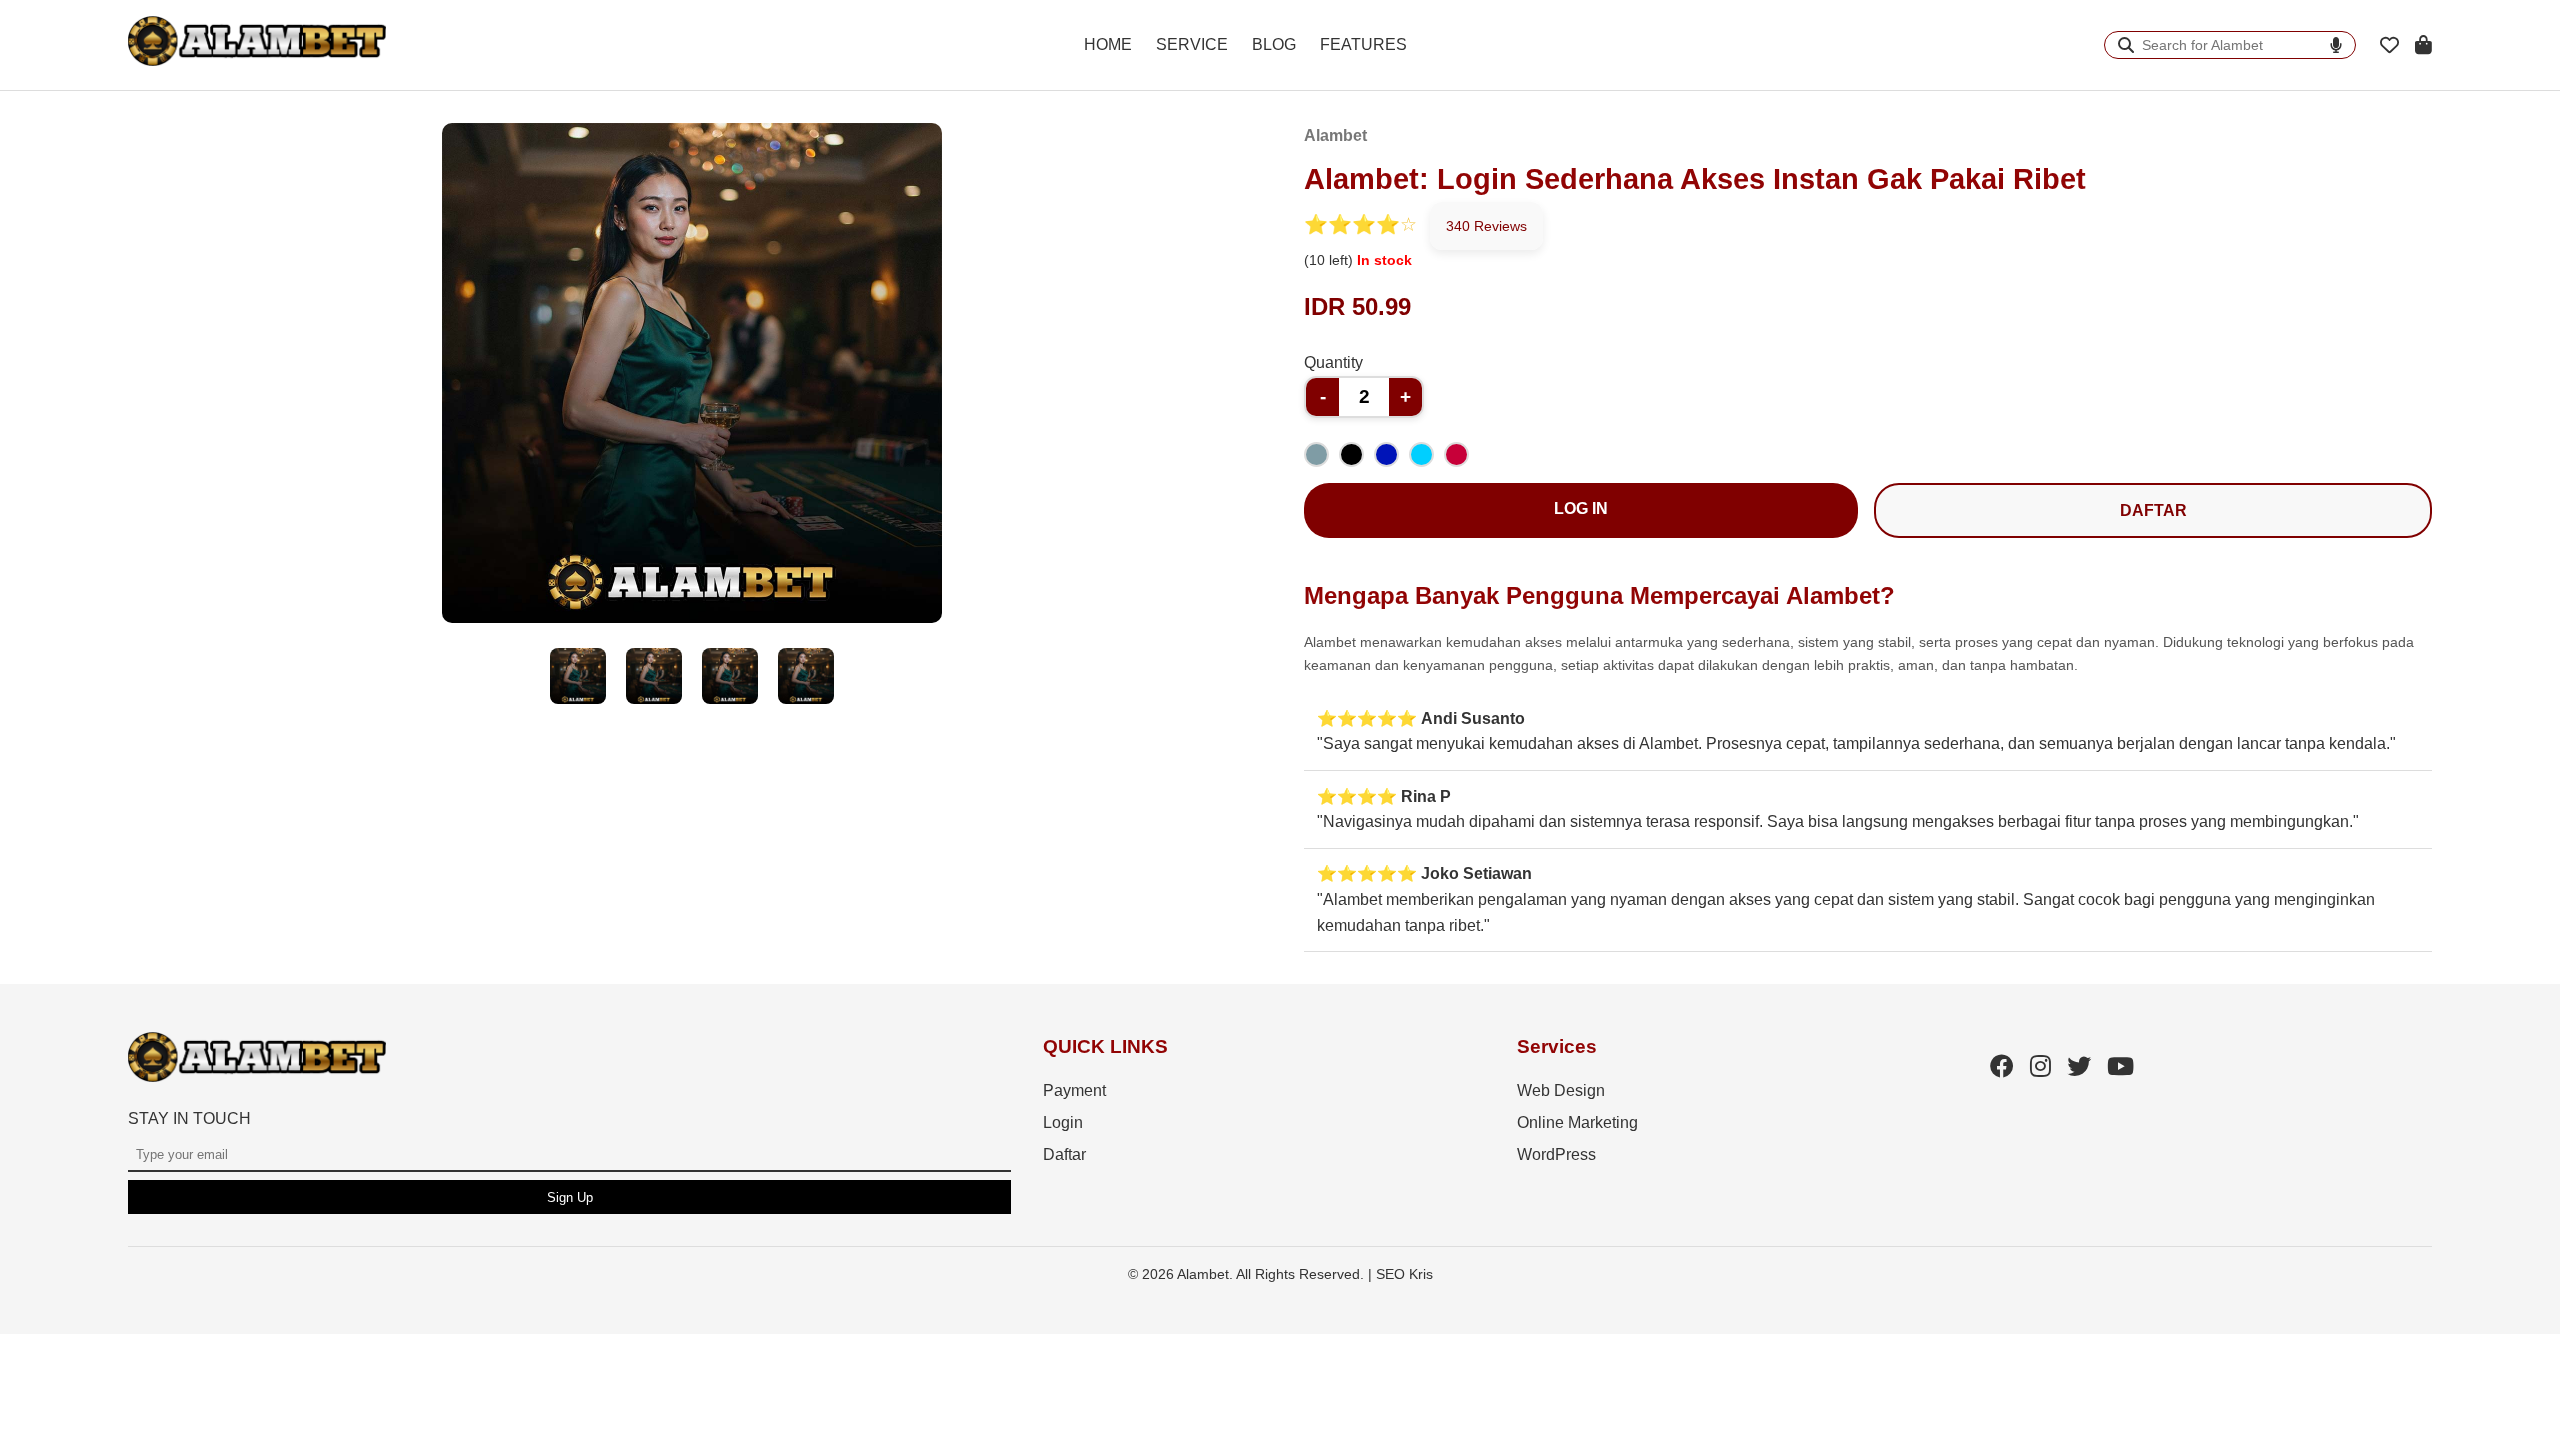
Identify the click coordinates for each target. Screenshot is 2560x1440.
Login (1063, 1122)
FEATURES (1363, 44)
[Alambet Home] (257, 60)
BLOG (1274, 44)
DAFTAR (2153, 510)
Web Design (1561, 1090)
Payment (1074, 1090)
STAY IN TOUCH (189, 1118)
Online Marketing (1577, 1122)
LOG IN (1581, 508)
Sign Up (570, 1197)
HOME (1108, 44)
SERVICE (1192, 44)
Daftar (1064, 1154)
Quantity (1333, 362)
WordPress (1556, 1154)
